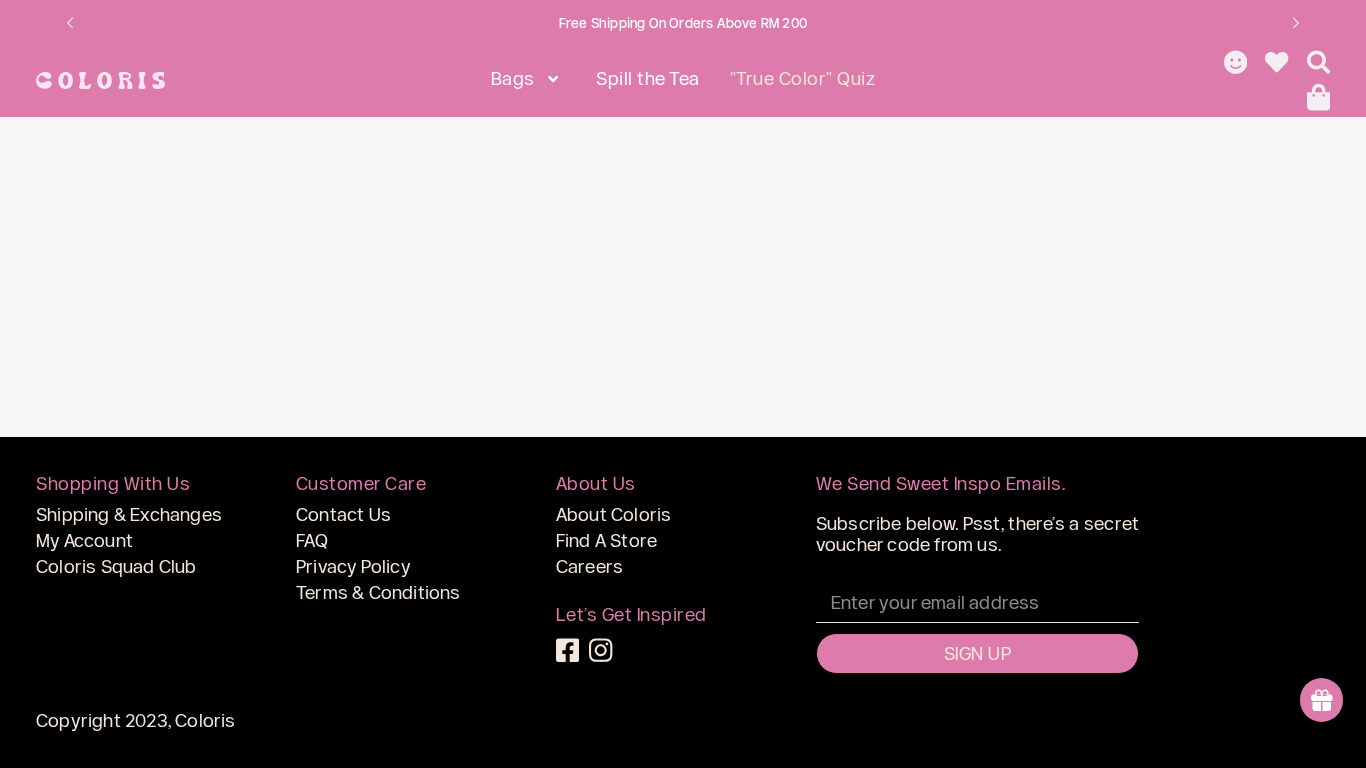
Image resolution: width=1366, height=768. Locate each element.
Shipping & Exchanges (129, 514)
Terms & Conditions (378, 592)
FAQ (312, 540)
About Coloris (614, 514)
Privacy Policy (353, 566)
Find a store (606, 540)
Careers (589, 566)
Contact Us (343, 514)
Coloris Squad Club (116, 566)
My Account (84, 540)
